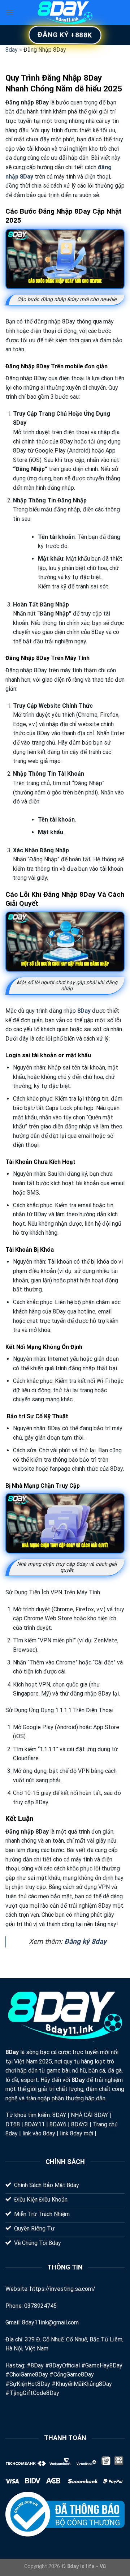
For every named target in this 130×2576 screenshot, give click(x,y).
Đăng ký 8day (85, 1941)
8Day (12, 2052)
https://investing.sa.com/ (63, 2289)
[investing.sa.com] (65, 13)
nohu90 (107, 2133)
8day (12, 50)
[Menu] (10, 12)
